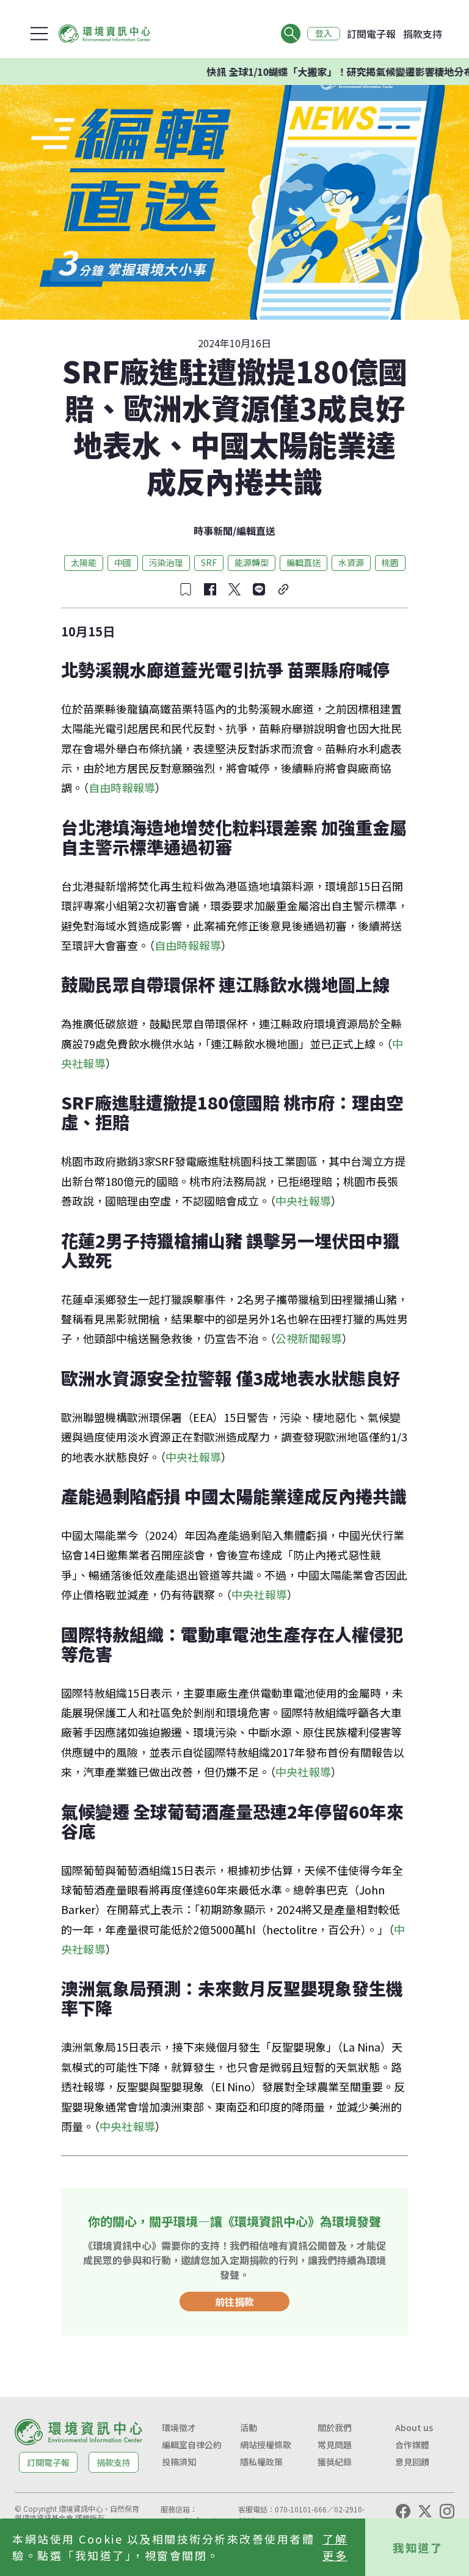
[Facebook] (403, 2511)
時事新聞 (213, 531)
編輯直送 (256, 531)
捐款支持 (423, 34)
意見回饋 (412, 2462)
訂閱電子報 (371, 34)
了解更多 (335, 2547)
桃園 (390, 562)
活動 (249, 2427)
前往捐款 (234, 2302)
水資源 (351, 562)
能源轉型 (252, 562)
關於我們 (335, 2427)
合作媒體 (412, 2445)
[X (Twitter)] (425, 2511)
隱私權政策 (261, 2462)
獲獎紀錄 (335, 2462)
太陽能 (84, 562)
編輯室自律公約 (192, 2445)
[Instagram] (447, 2511)
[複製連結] (283, 589)
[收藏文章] (186, 589)
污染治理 (166, 562)
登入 (324, 34)
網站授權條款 (266, 2445)
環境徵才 (179, 2427)
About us (414, 2427)
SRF (209, 562)
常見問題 (335, 2445)
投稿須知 (179, 2462)
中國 (123, 562)
